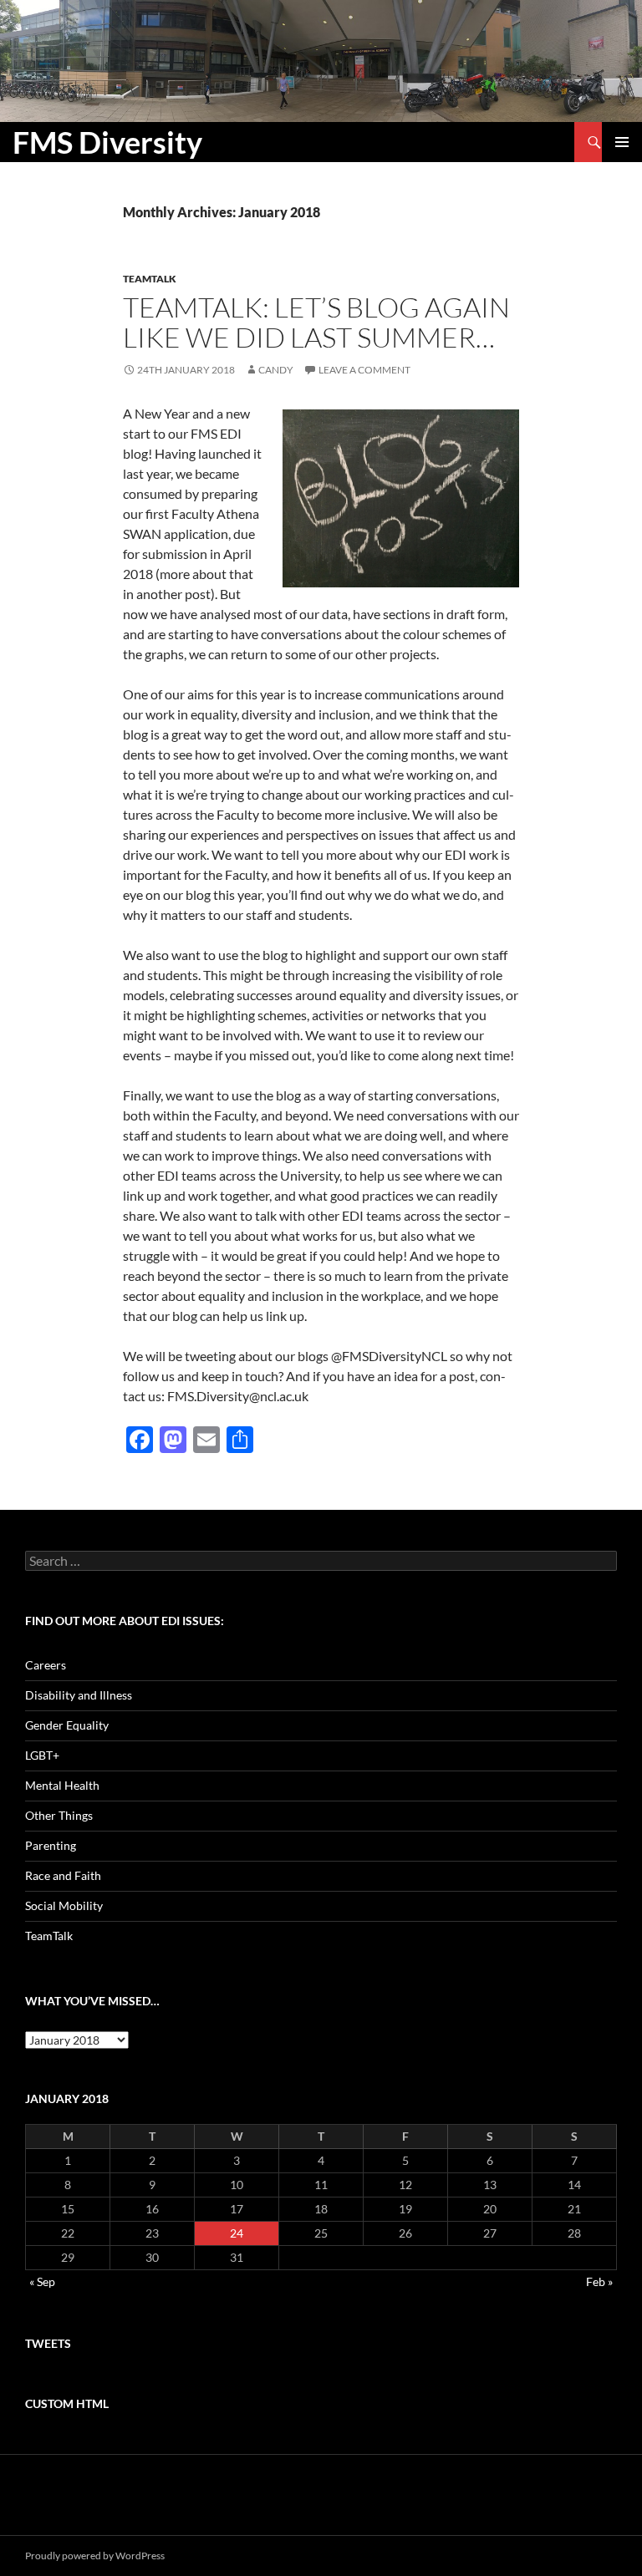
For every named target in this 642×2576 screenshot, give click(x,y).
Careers (46, 1665)
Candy (276, 370)
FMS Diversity (107, 142)
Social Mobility (64, 1905)
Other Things (59, 1815)
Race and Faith (63, 1875)
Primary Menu (622, 142)
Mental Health (62, 1785)
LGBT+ (42, 1755)
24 (237, 2233)
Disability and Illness (79, 1695)
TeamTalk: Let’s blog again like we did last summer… (316, 322)
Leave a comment (364, 370)
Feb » (599, 2281)
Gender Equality (67, 1725)
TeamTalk (150, 279)
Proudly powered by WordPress (95, 2556)
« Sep (42, 2281)
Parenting (51, 1845)
